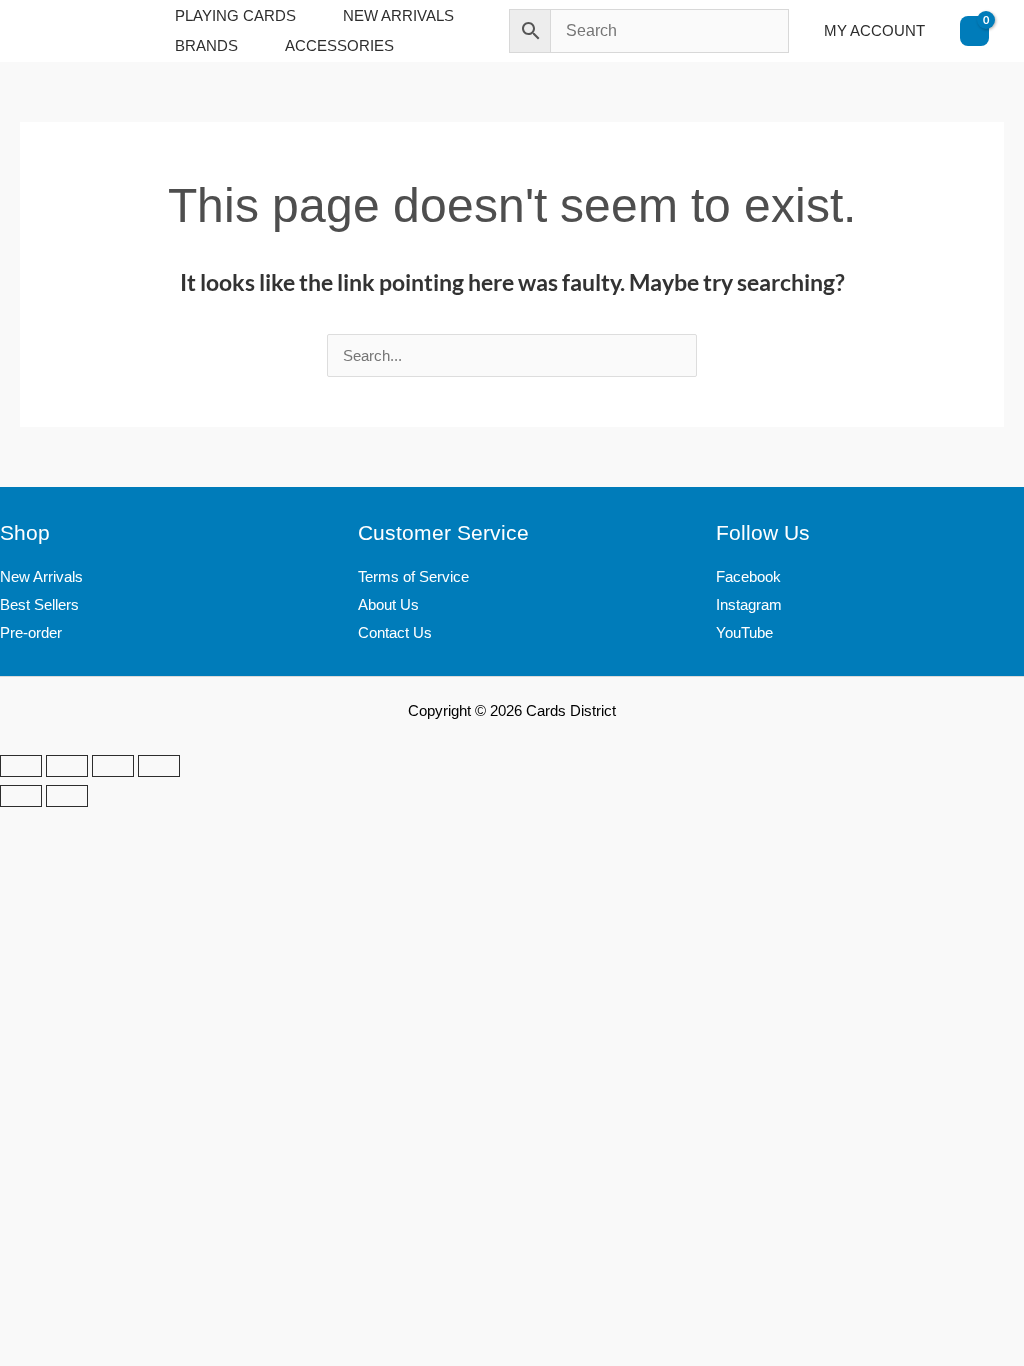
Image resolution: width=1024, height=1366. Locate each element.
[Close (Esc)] (159, 766)
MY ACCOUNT (874, 30)
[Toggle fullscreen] (67, 766)
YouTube (744, 632)
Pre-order (31, 632)
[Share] (113, 766)
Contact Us (395, 632)
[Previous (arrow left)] (21, 796)
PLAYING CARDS (235, 15)
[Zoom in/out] (21, 766)
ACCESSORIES (339, 45)
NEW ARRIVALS (398, 15)
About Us (388, 604)
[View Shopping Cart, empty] (974, 31)
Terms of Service (413, 576)
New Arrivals (41, 576)
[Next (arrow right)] (67, 796)
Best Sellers (39, 604)
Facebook (748, 576)
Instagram (749, 604)
